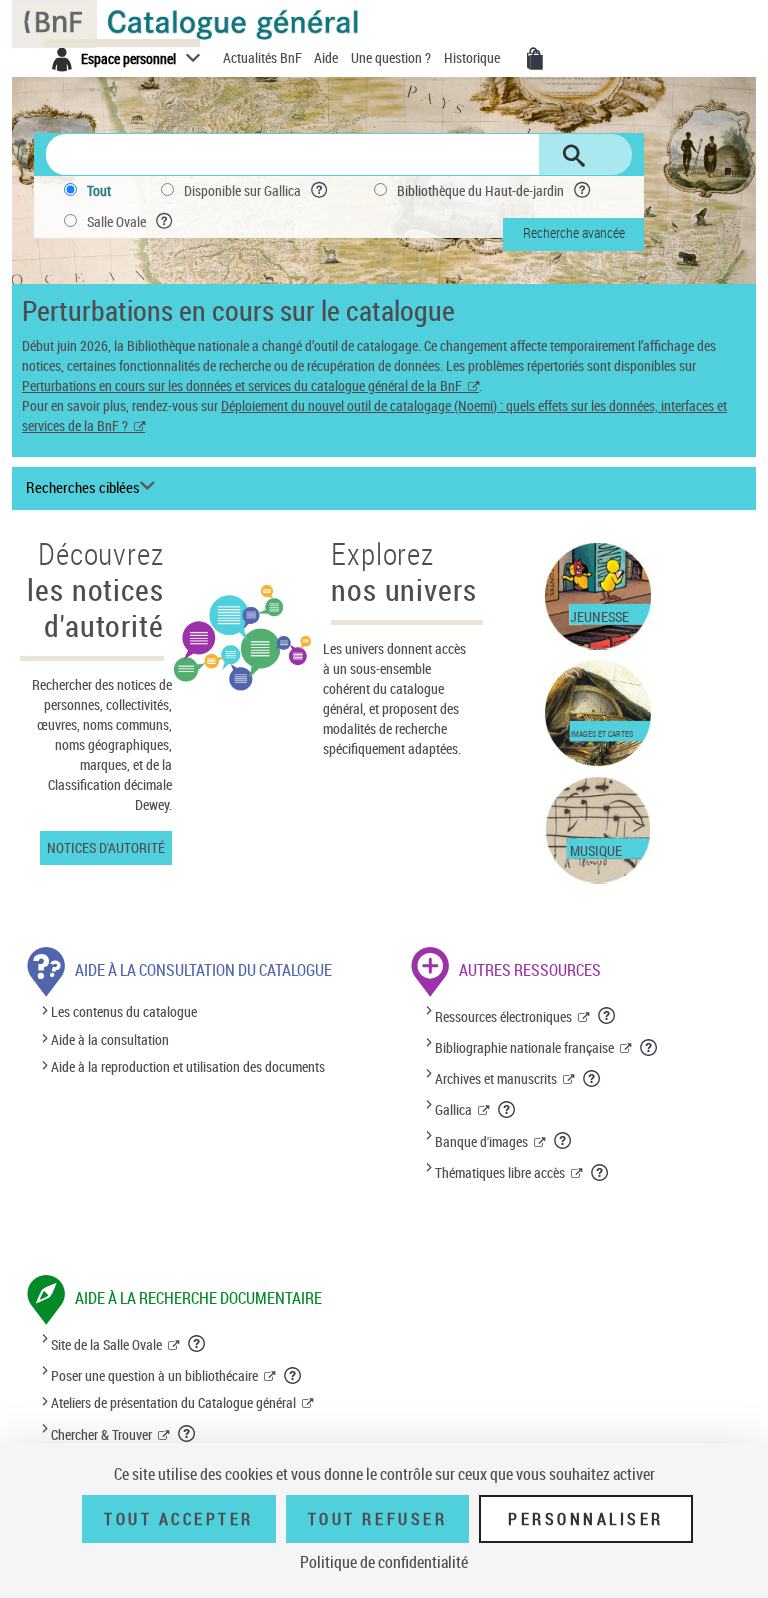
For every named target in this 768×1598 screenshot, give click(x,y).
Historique (473, 57)
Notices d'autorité (106, 847)
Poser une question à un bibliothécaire (154, 1375)
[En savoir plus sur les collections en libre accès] (600, 1172)
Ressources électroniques (503, 1016)
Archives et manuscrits (496, 1078)
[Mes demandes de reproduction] (535, 59)
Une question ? (392, 57)
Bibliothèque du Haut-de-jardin (480, 190)
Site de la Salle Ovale (106, 1344)
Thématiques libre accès (500, 1172)
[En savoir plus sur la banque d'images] (563, 1140)
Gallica (453, 1109)
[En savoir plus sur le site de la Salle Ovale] (197, 1343)
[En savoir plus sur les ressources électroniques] (607, 1015)
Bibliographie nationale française (524, 1047)
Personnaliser (586, 1519)
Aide (327, 57)
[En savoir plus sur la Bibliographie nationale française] (649, 1047)
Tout (99, 190)
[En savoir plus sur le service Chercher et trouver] (187, 1433)
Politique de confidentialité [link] (384, 1562)
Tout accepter (179, 1519)
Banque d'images (481, 1141)
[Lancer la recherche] (574, 156)
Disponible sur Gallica (242, 190)
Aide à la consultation (110, 1039)
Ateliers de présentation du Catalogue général (173, 1402)
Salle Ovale (116, 221)
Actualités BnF (264, 57)
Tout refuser (377, 1519)
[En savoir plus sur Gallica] (507, 1109)
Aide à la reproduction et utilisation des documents (188, 1066)
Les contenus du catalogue (124, 1012)
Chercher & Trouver (101, 1434)
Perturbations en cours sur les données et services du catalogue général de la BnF (242, 385)
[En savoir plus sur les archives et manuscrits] (592, 1078)
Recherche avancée (574, 232)
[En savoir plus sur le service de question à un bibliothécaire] (293, 1375)
